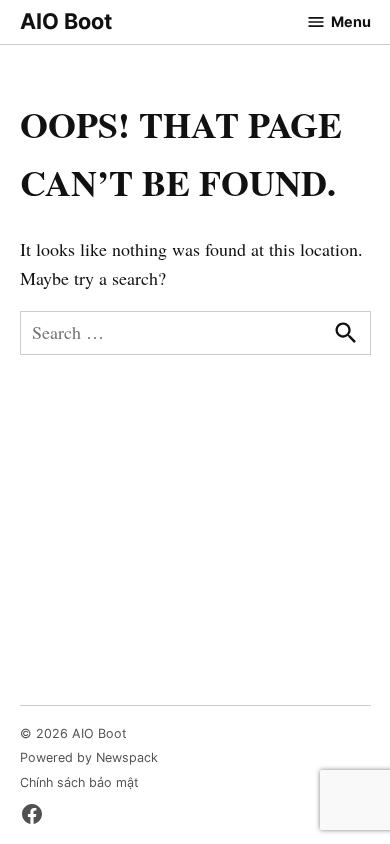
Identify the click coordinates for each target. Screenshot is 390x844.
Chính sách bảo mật (79, 782)
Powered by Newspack (89, 757)
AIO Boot (66, 21)
